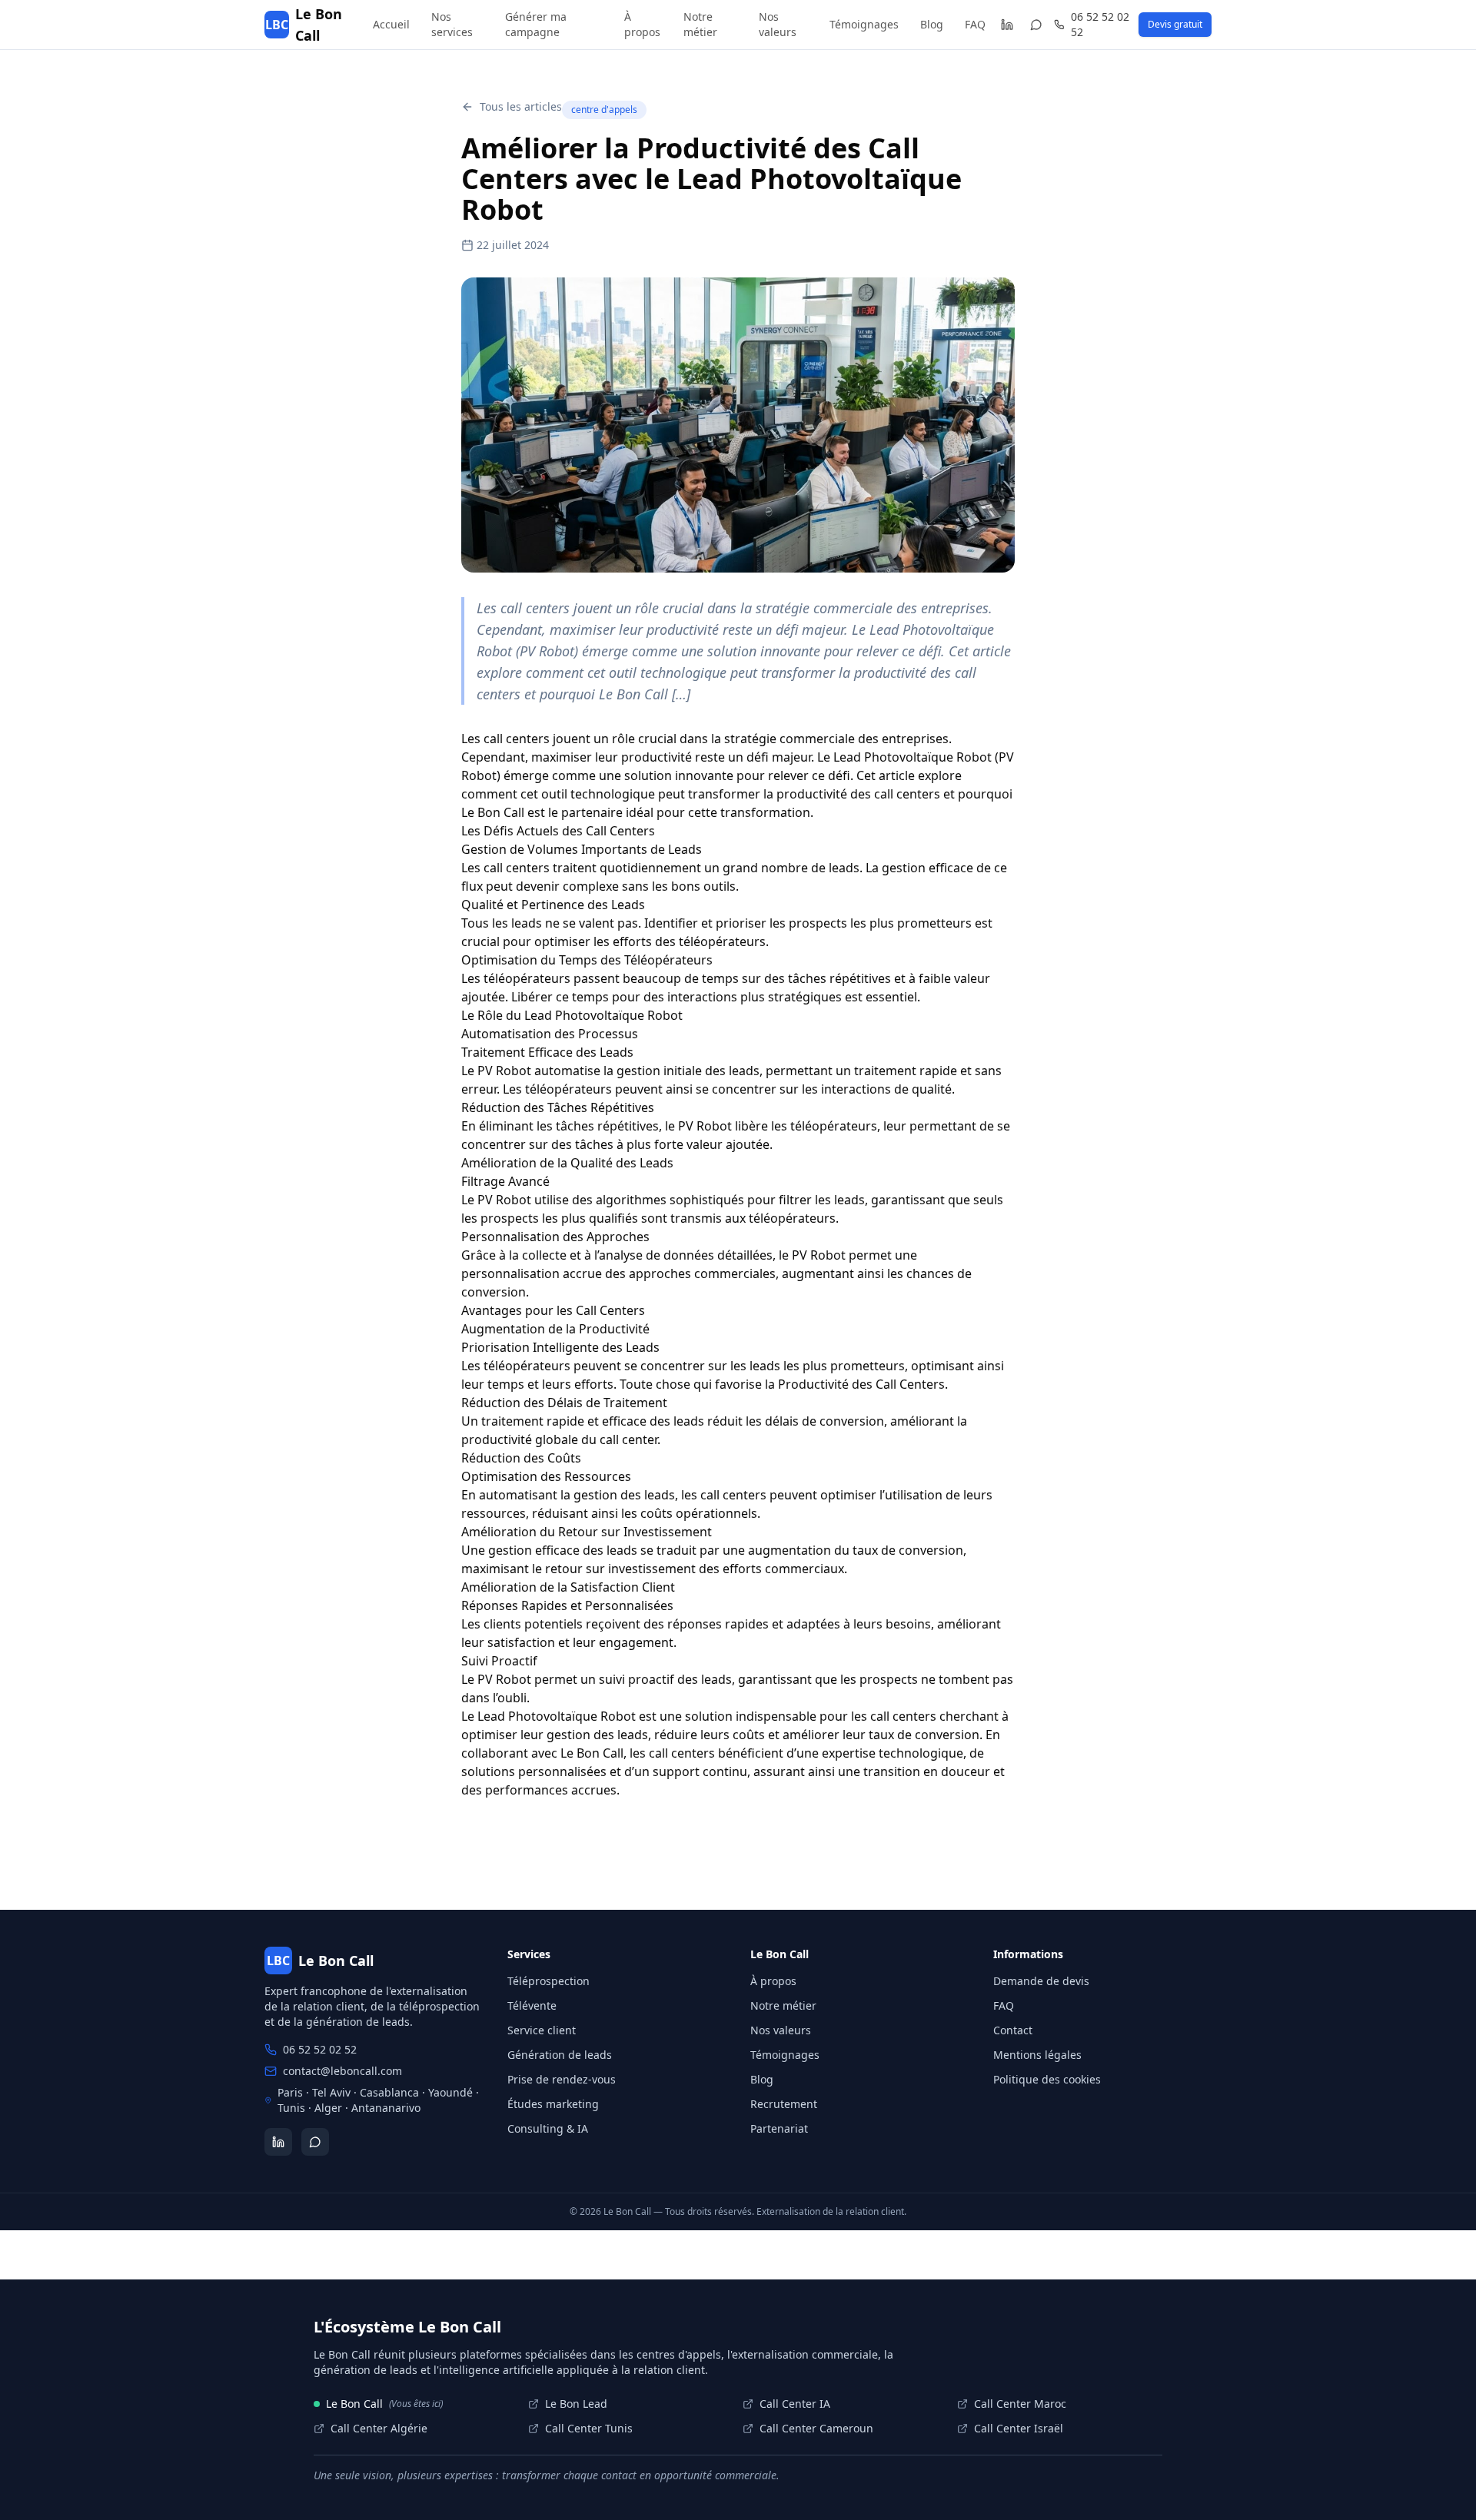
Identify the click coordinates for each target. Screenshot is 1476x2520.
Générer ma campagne (536, 24)
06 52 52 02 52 (1100, 24)
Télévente (532, 2005)
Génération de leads (560, 2055)
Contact (1013, 2030)
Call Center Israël (1019, 2428)
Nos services (452, 24)
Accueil (391, 24)
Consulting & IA (548, 2128)
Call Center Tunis (589, 2428)
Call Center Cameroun (816, 2428)
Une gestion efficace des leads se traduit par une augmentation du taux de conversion (712, 1550)
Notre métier (700, 24)
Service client (542, 2030)
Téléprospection (549, 1981)
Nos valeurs (778, 24)
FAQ (975, 24)
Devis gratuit (1175, 24)
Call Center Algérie (379, 2428)
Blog (932, 24)
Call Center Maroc (1020, 2404)
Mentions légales (1037, 2055)
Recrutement (784, 2104)
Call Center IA (795, 2404)
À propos (642, 24)
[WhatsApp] (1037, 25)
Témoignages (864, 24)
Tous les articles (521, 106)
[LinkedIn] (1007, 25)
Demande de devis (1041, 1981)
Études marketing (553, 2104)
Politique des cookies (1047, 2079)
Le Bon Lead (576, 2404)
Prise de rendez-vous (562, 2079)
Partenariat (779, 2128)
